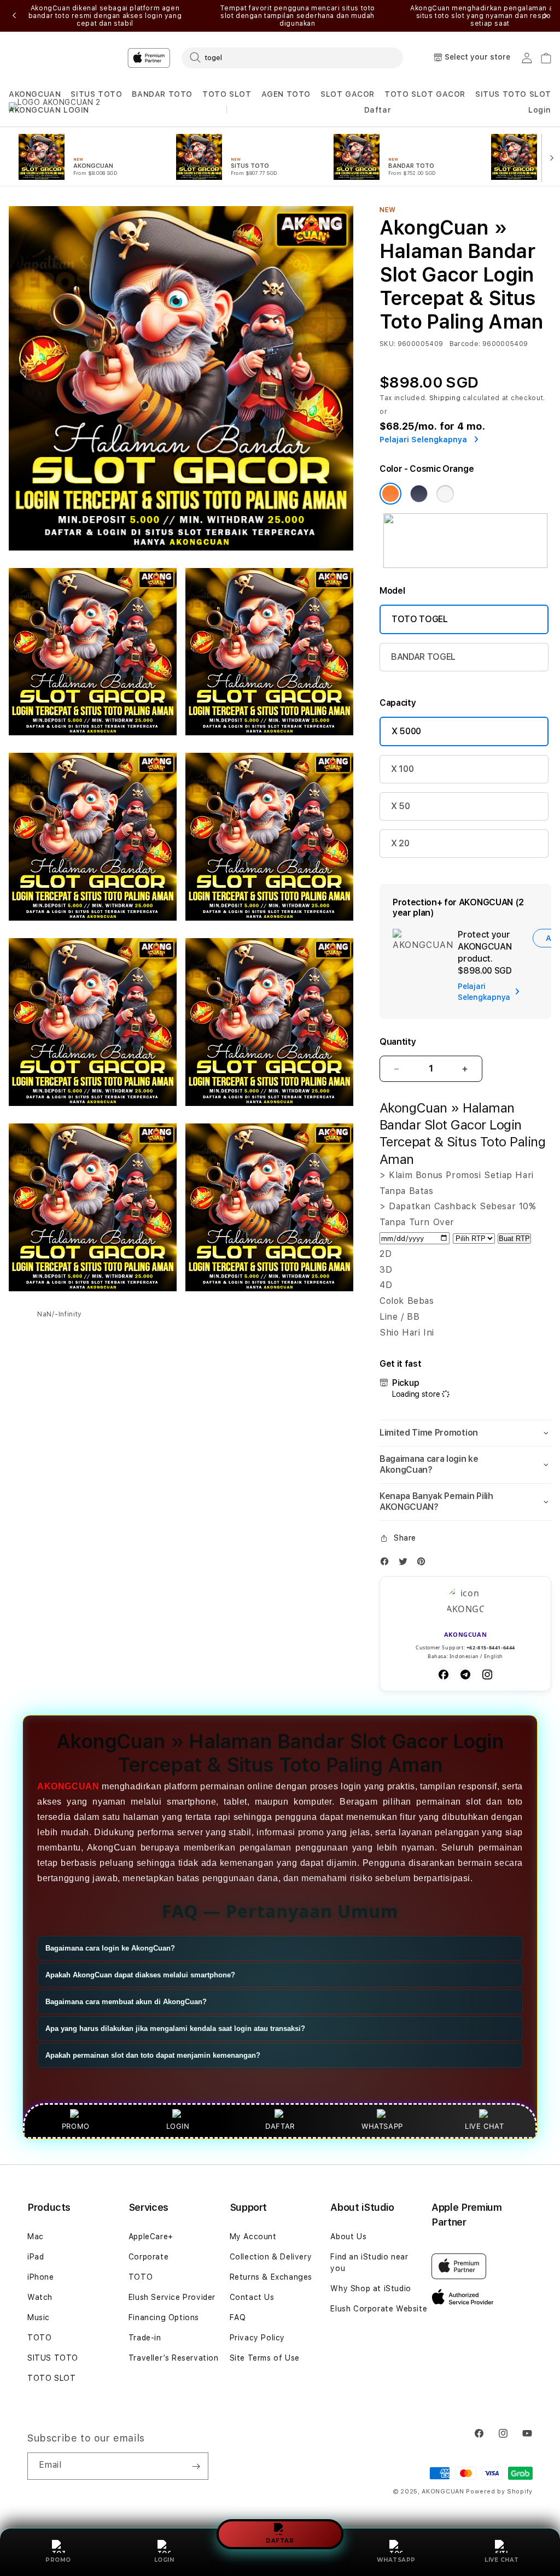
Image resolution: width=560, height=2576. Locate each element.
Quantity (398, 1042)
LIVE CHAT (502, 2560)
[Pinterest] (424, 1564)
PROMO (58, 2560)
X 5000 (406, 731)
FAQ (238, 2317)
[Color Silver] (445, 494)
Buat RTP (514, 1239)
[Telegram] (465, 1675)
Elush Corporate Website (379, 2309)
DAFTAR (280, 2541)
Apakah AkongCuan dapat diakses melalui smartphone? (140, 1975)
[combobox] (292, 57)
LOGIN (164, 2560)
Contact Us (252, 2297)
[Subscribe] (196, 2466)
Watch (40, 2297)
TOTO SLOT (227, 94)
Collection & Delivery (271, 2257)
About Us (348, 2237)
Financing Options (164, 2317)
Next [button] (546, 16)
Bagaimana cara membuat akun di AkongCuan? (126, 2002)
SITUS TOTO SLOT (513, 94)
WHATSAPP (396, 2560)
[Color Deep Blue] (419, 494)
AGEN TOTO (286, 94)
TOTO (39, 2338)
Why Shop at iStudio (371, 2288)
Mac (36, 2237)
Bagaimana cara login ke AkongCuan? (110, 1948)
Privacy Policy (257, 2338)
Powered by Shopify (499, 2492)
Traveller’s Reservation (174, 2358)
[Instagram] (487, 1675)
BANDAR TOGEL (423, 657)
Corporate (148, 2257)
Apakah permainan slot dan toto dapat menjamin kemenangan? (153, 2055)
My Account (253, 2237)
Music (39, 2317)
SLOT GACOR (348, 94)
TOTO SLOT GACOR (425, 94)
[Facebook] (387, 1564)
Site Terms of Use (265, 2358)
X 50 (401, 806)
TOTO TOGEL (420, 619)
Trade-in (145, 2338)
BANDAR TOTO (162, 94)
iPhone (41, 2277)
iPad (36, 2257)
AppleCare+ (151, 2237)
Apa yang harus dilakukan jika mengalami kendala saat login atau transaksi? (175, 2028)
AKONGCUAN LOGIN (49, 110)
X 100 (402, 769)
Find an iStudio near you (369, 2262)
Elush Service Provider (172, 2297)
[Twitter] (406, 1564)
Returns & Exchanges (271, 2277)
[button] (35, 94)
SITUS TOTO (96, 94)
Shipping (445, 398)
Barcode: (465, 344)
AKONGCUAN (35, 94)
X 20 (400, 843)
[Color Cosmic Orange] (390, 494)
